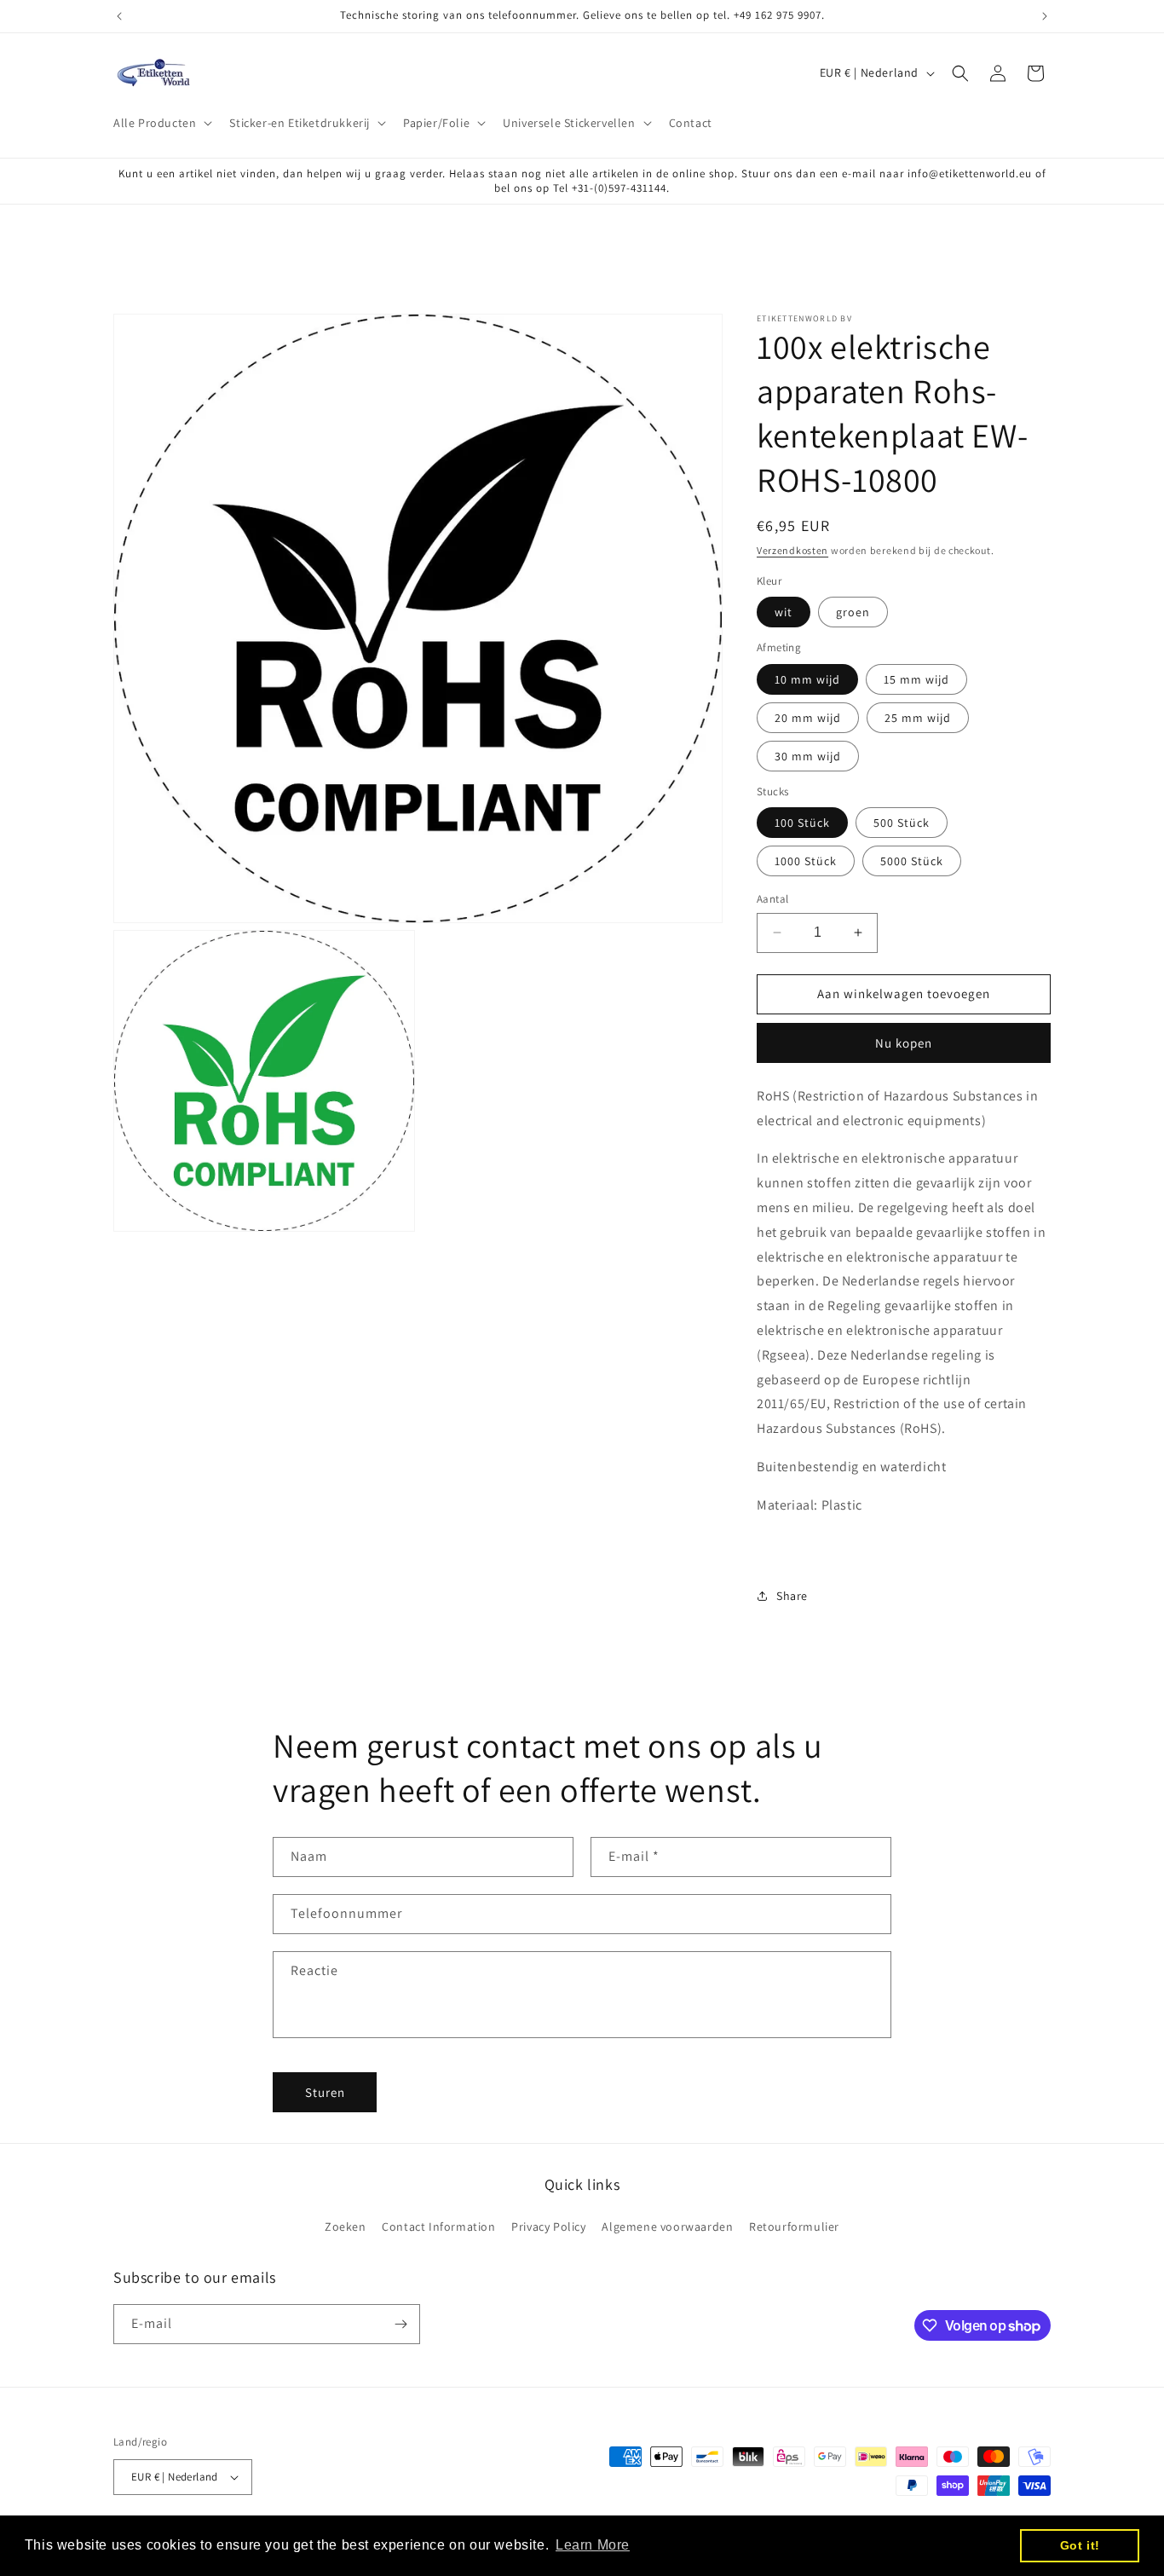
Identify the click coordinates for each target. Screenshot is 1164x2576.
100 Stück (802, 823)
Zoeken (346, 2227)
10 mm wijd (807, 679)
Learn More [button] (593, 2545)
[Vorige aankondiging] (119, 16)
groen (853, 612)
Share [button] (792, 1596)
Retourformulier (794, 2227)
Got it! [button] (1080, 2545)
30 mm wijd (808, 756)
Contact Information (438, 2227)
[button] (161, 123)
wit (784, 612)
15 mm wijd (916, 679)
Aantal (772, 899)
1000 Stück (806, 861)
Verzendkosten (792, 550)
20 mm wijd (808, 718)
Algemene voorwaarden (667, 2227)
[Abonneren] (400, 2324)
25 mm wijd (918, 718)
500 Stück (902, 823)
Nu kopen (904, 1043)
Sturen (325, 2092)
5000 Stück (912, 861)
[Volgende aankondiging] (1045, 16)
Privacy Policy (548, 2227)
